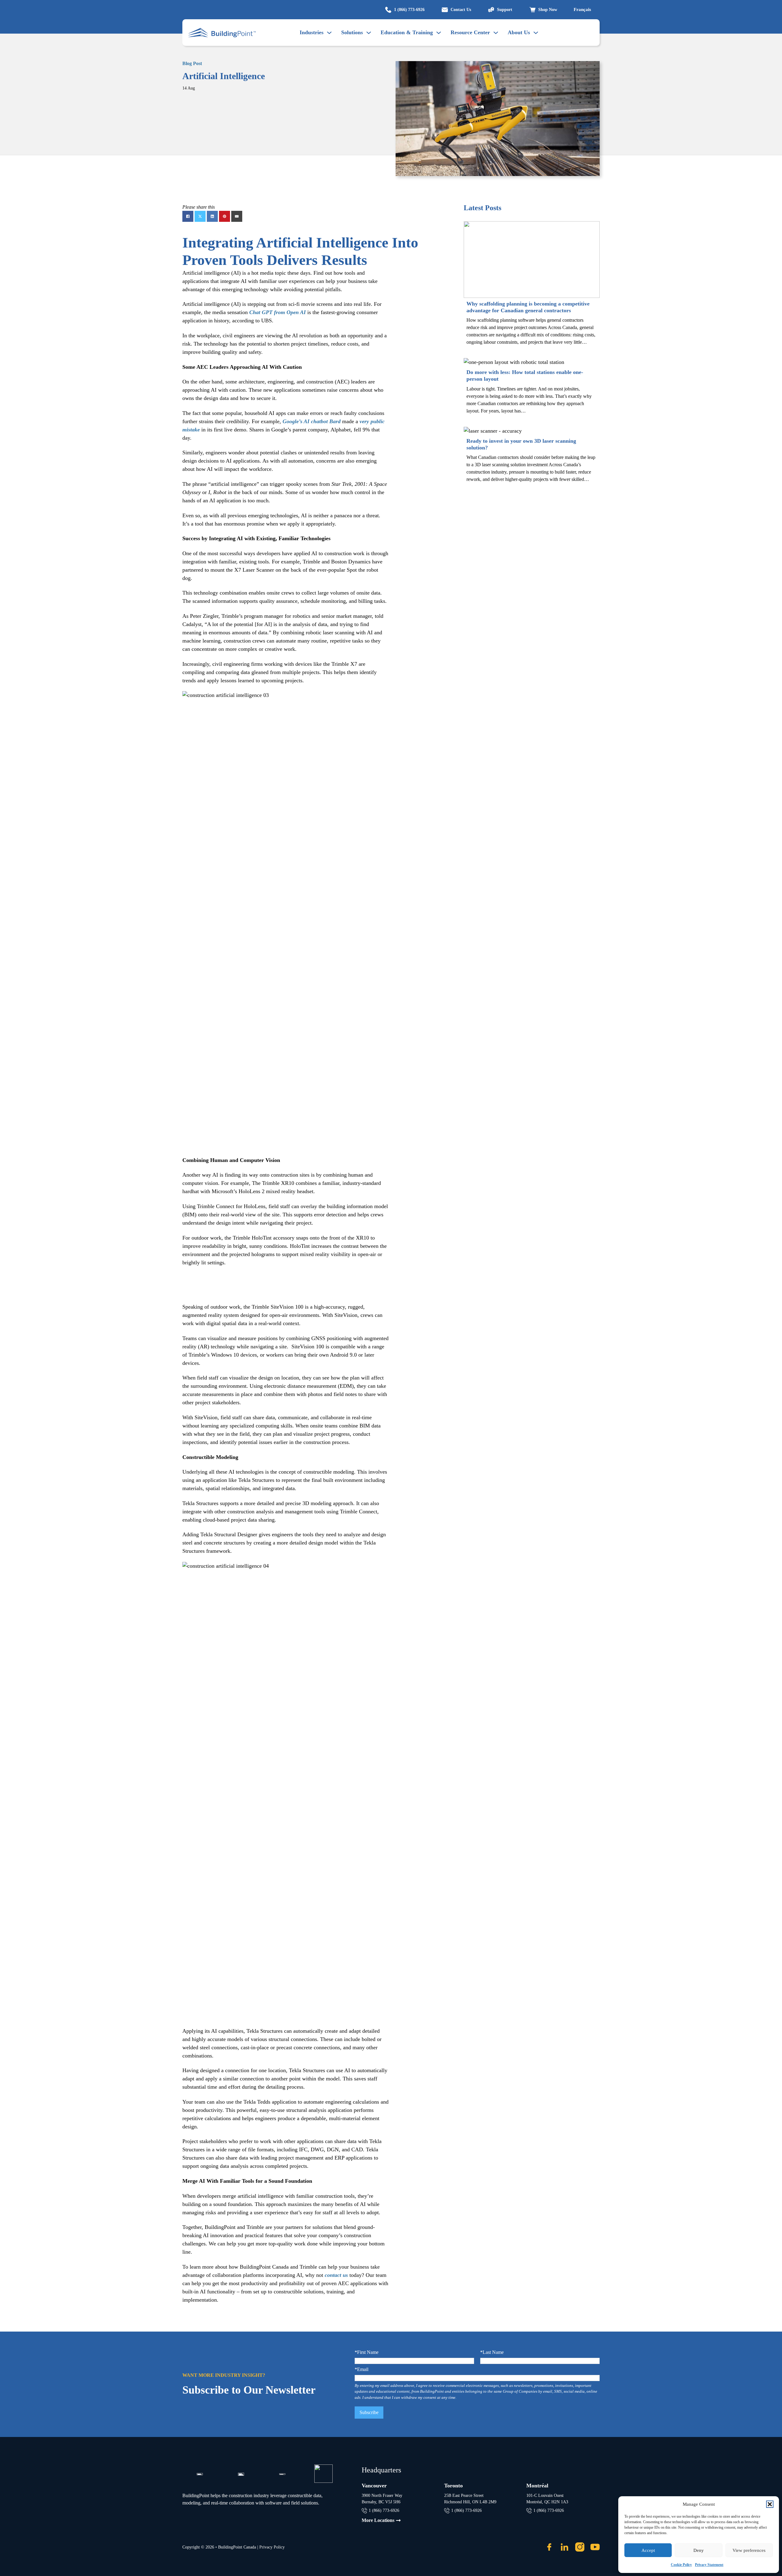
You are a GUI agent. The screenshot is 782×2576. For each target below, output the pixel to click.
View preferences (749, 2550)
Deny (699, 2550)
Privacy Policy (272, 2547)
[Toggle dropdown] (369, 33)
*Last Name (492, 2352)
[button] (770, 2504)
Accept (648, 2550)
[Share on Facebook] (188, 216)
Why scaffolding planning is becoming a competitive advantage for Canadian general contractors (528, 307)
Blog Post (192, 63)
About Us (519, 32)
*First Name (367, 2352)
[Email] (237, 216)
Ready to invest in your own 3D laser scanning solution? (521, 444)
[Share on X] (200, 216)
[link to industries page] (329, 33)
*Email (362, 2369)
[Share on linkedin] (212, 216)
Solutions (352, 32)
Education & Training (407, 32)
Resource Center (470, 32)
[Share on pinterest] (225, 216)
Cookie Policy (681, 2565)
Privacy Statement (709, 2565)
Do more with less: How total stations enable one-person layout (525, 376)
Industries (312, 32)
